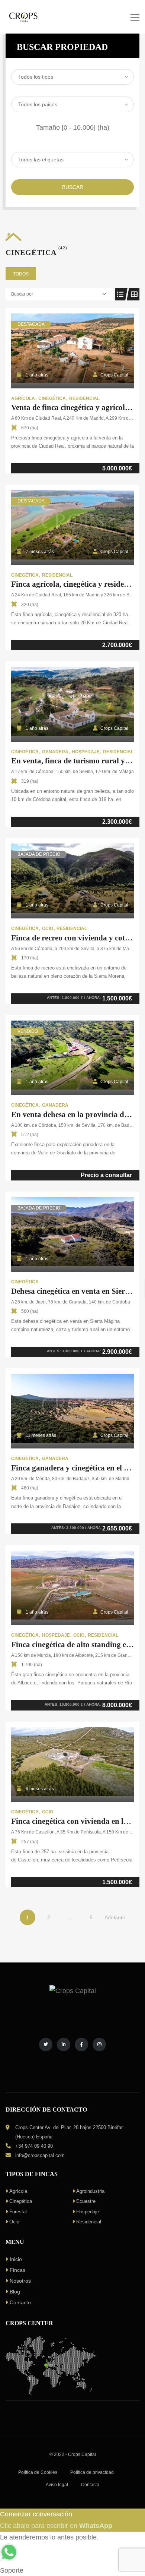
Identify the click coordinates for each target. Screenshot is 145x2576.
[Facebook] (81, 2044)
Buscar (73, 187)
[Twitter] (46, 2044)
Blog (15, 2292)
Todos (21, 274)
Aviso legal (57, 2485)
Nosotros (20, 2281)
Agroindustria (90, 2191)
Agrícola (18, 2191)
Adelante (115, 1917)
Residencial (89, 2222)
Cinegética (21, 2201)
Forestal (18, 2212)
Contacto (20, 2302)
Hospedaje (88, 2212)
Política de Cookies (38, 2472)
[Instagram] (99, 2044)
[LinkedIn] (64, 2044)
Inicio (16, 2259)
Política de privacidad (92, 2472)
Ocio (14, 2222)
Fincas (17, 2270)
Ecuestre (86, 2201)
